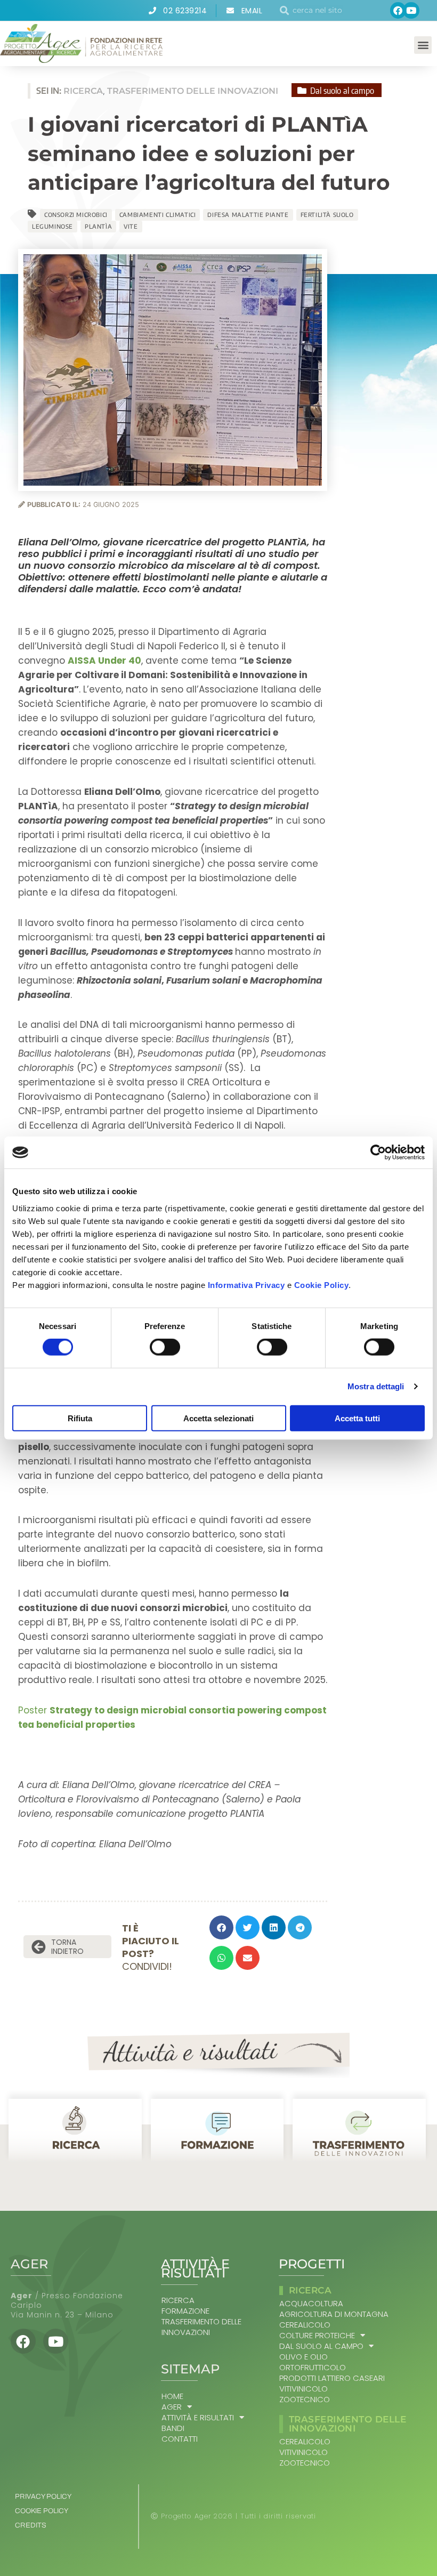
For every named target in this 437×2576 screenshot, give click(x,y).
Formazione (185, 2311)
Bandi (173, 2428)
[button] (423, 45)
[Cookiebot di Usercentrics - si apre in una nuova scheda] (378, 1153)
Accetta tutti (357, 1418)
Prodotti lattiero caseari (332, 2378)
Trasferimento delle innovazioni (201, 2327)
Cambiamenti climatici (158, 215)
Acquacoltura (311, 2304)
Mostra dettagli (376, 1386)
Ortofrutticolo (313, 2368)
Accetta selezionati (218, 1418)
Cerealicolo (305, 2325)
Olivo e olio (304, 2357)
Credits (31, 2525)
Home (172, 2396)
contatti (180, 2439)
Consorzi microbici (76, 215)
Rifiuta (80, 1418)
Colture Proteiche (317, 2336)
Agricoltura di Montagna (334, 2314)
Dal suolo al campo (321, 2346)
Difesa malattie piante (248, 215)
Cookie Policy (322, 1285)
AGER (172, 2407)
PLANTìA (98, 226)
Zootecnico (305, 2400)
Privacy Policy (43, 2497)
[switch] (165, 1347)
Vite (131, 226)
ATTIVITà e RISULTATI (198, 2418)
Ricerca (178, 2300)
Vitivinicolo (304, 2389)
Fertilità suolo (327, 215)
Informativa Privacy (246, 1285)
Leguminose (52, 226)
